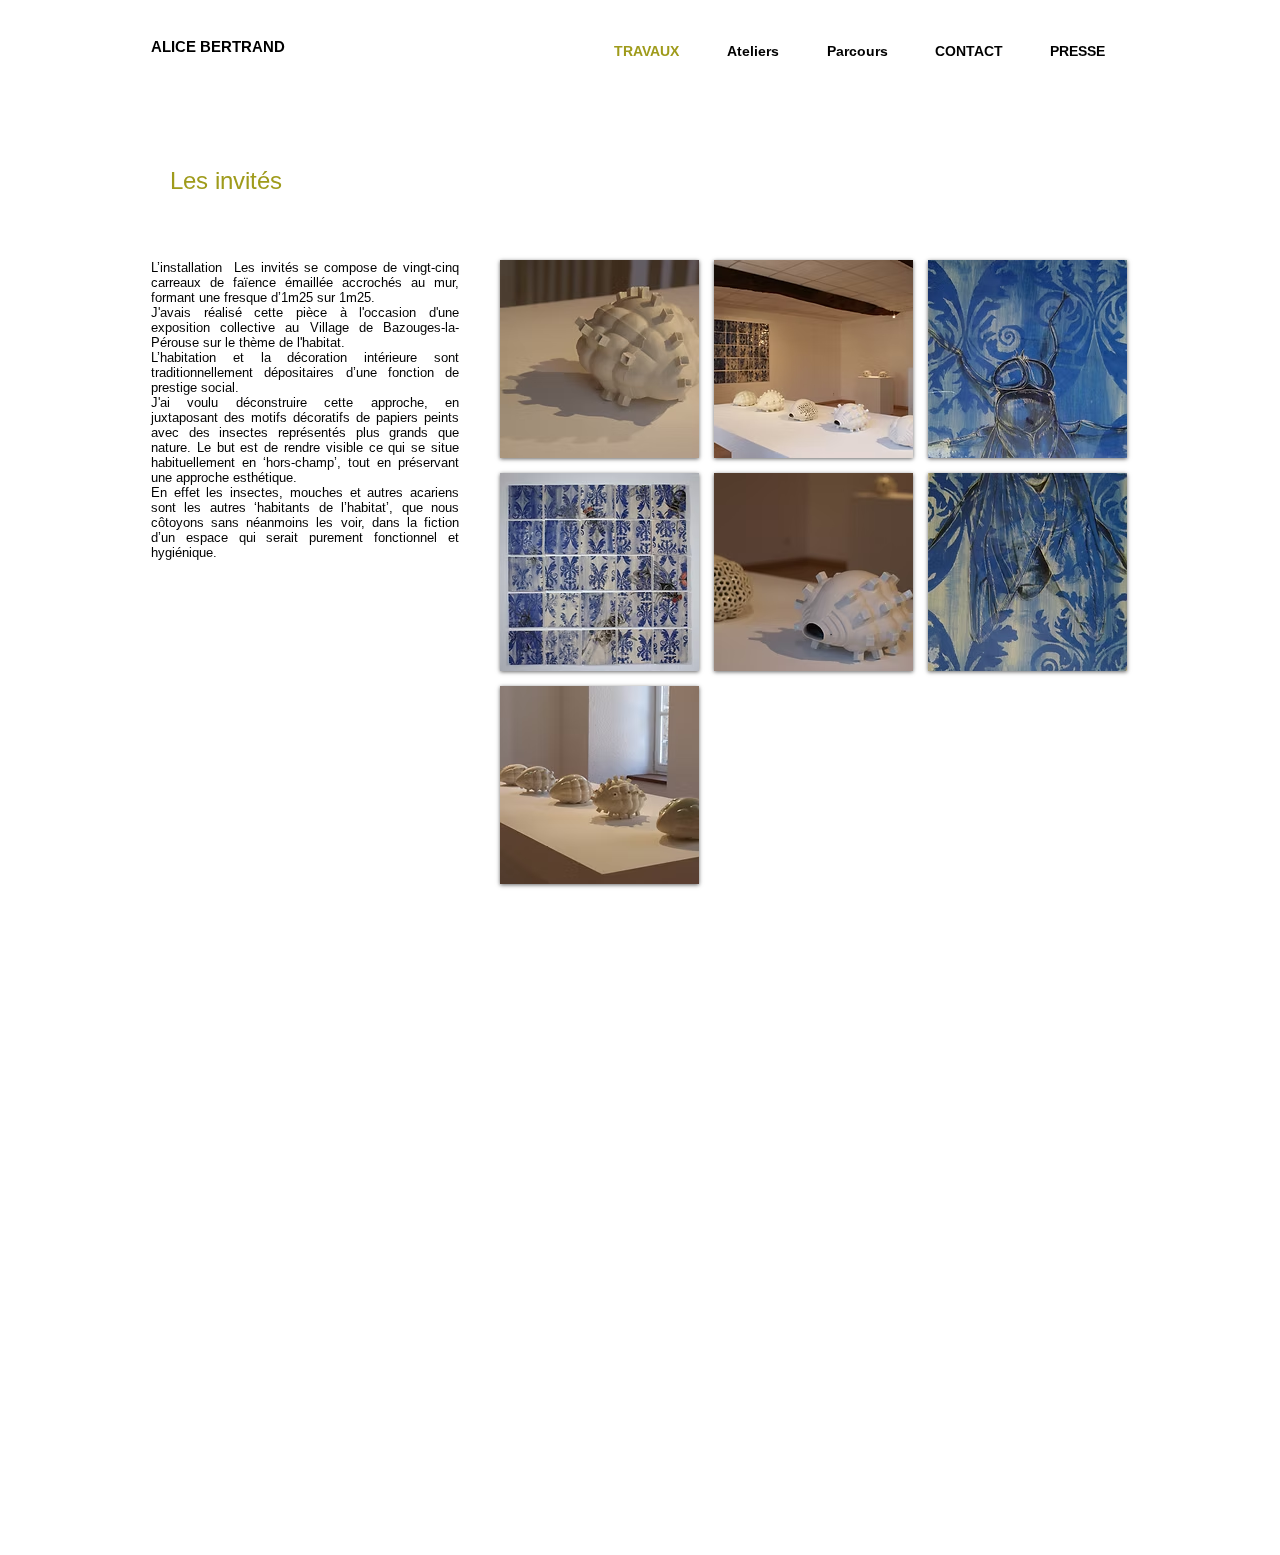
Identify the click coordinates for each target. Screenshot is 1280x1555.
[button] (599, 359)
